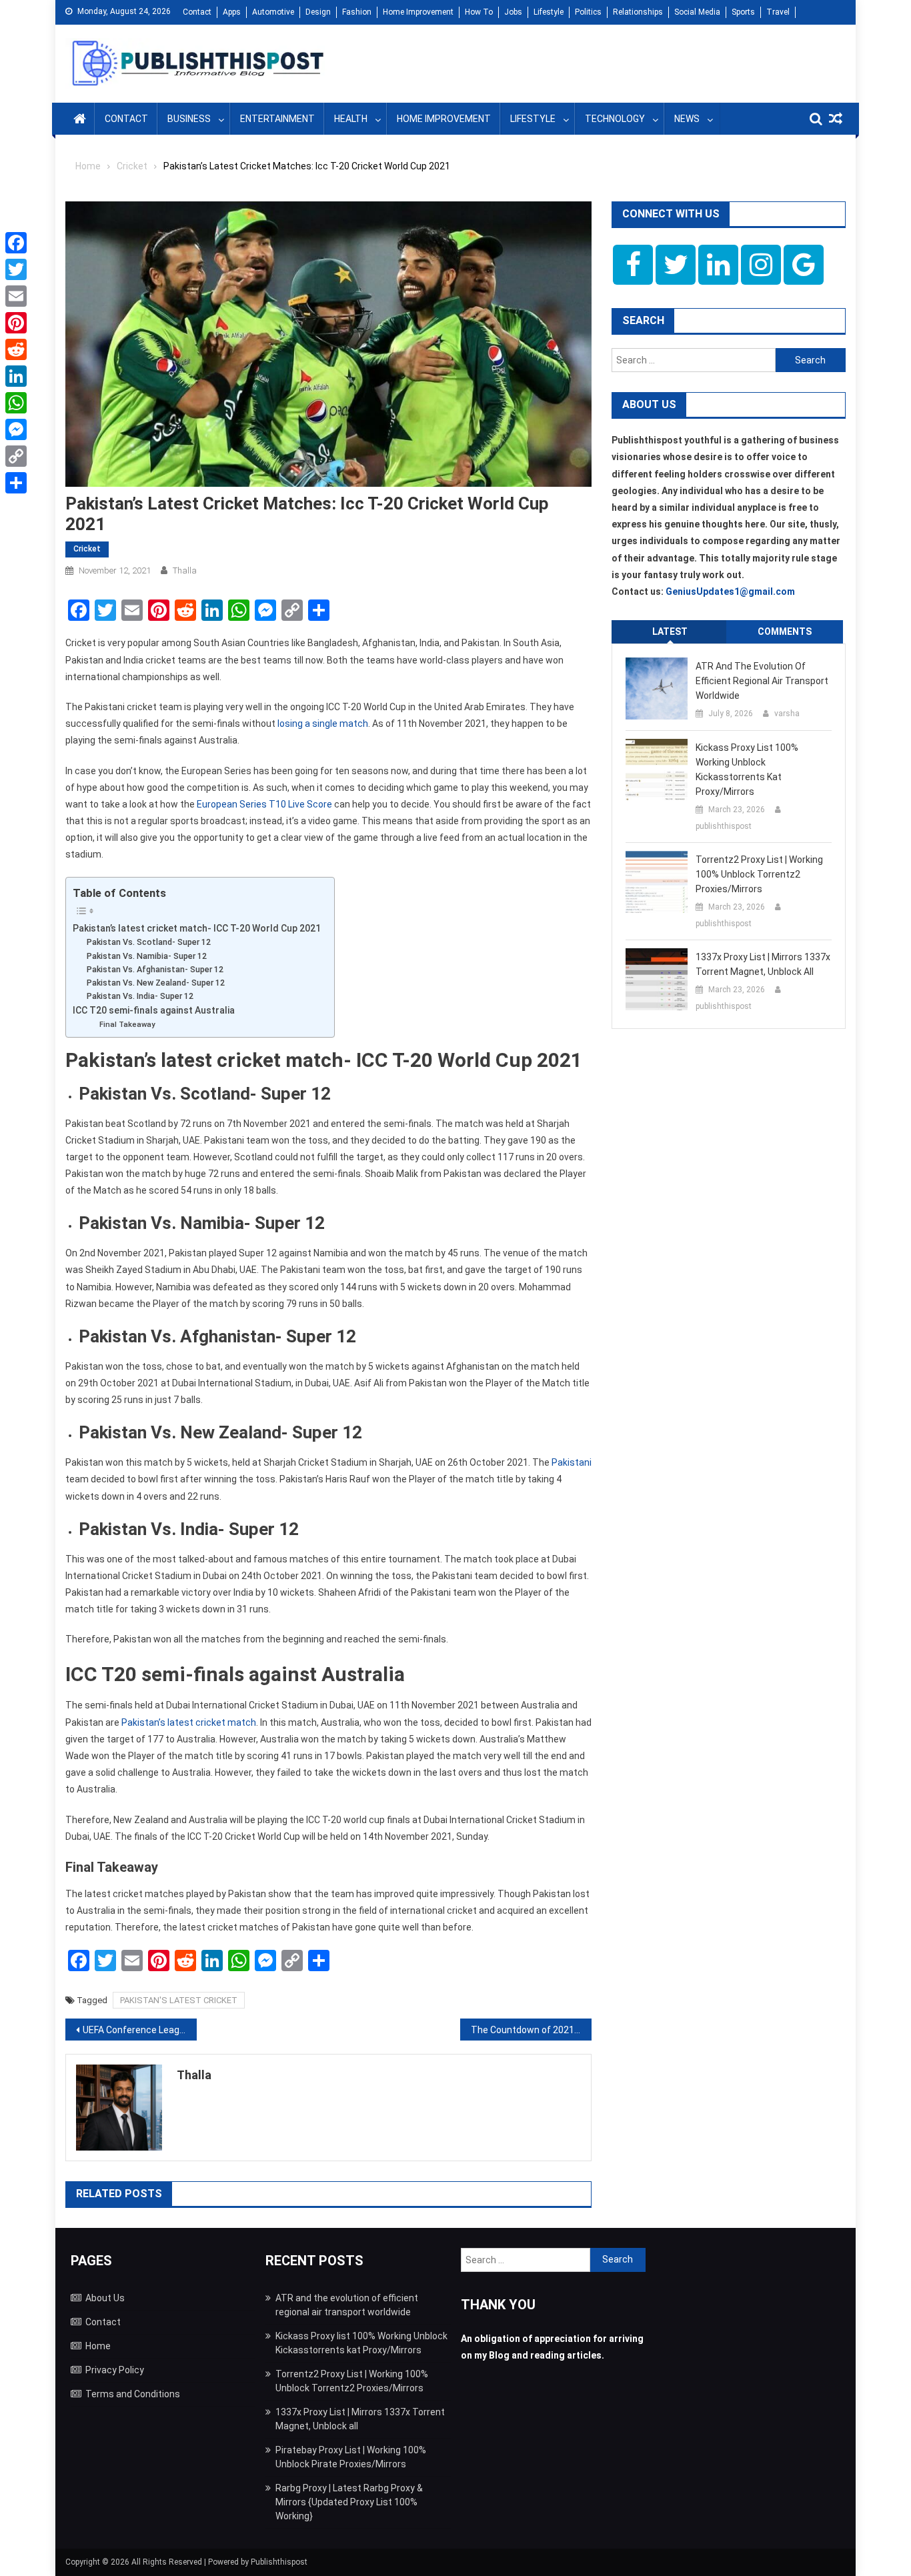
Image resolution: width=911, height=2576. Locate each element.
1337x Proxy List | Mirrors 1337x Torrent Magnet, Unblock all (763, 964)
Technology (615, 119)
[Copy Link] (16, 456)
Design (318, 12)
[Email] (16, 296)
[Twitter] (16, 269)
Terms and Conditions (133, 2394)
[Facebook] (16, 243)
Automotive (273, 12)
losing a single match (323, 724)
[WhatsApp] (16, 403)
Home (98, 2346)
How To (479, 12)
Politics (588, 12)
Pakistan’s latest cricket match (189, 1722)
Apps (232, 12)
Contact (197, 12)
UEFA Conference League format (140, 2030)
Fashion (357, 12)
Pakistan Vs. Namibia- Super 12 (147, 956)
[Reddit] (16, 349)
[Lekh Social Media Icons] (633, 265)
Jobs (513, 12)
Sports (743, 12)
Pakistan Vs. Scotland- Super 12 (149, 942)
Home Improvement (418, 12)
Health (351, 119)
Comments (785, 631)
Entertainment (277, 119)
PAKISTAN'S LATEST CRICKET (179, 2000)
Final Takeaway (127, 1024)
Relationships (638, 12)
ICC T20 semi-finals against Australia (154, 1010)
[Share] (16, 483)
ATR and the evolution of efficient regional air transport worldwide (762, 681)
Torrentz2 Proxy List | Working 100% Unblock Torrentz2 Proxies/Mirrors (759, 874)
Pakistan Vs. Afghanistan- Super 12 (155, 969)
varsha (787, 714)
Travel (778, 12)
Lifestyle (549, 12)
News (687, 119)
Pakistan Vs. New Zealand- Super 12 (156, 983)
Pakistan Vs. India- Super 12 (140, 996)
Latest (670, 631)
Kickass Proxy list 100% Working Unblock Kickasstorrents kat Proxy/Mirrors (747, 770)
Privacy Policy (115, 2370)
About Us (105, 2298)
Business (189, 119)
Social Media (697, 12)
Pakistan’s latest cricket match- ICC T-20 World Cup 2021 (197, 928)
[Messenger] (16, 429)
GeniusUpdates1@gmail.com (730, 591)
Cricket (87, 549)
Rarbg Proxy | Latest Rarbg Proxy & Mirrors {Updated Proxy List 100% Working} (349, 2502)
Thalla (185, 570)
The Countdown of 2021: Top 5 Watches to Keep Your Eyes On (531, 2030)
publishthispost (724, 826)
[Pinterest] (16, 323)
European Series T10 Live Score (264, 804)
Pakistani (572, 1462)
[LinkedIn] (16, 376)
